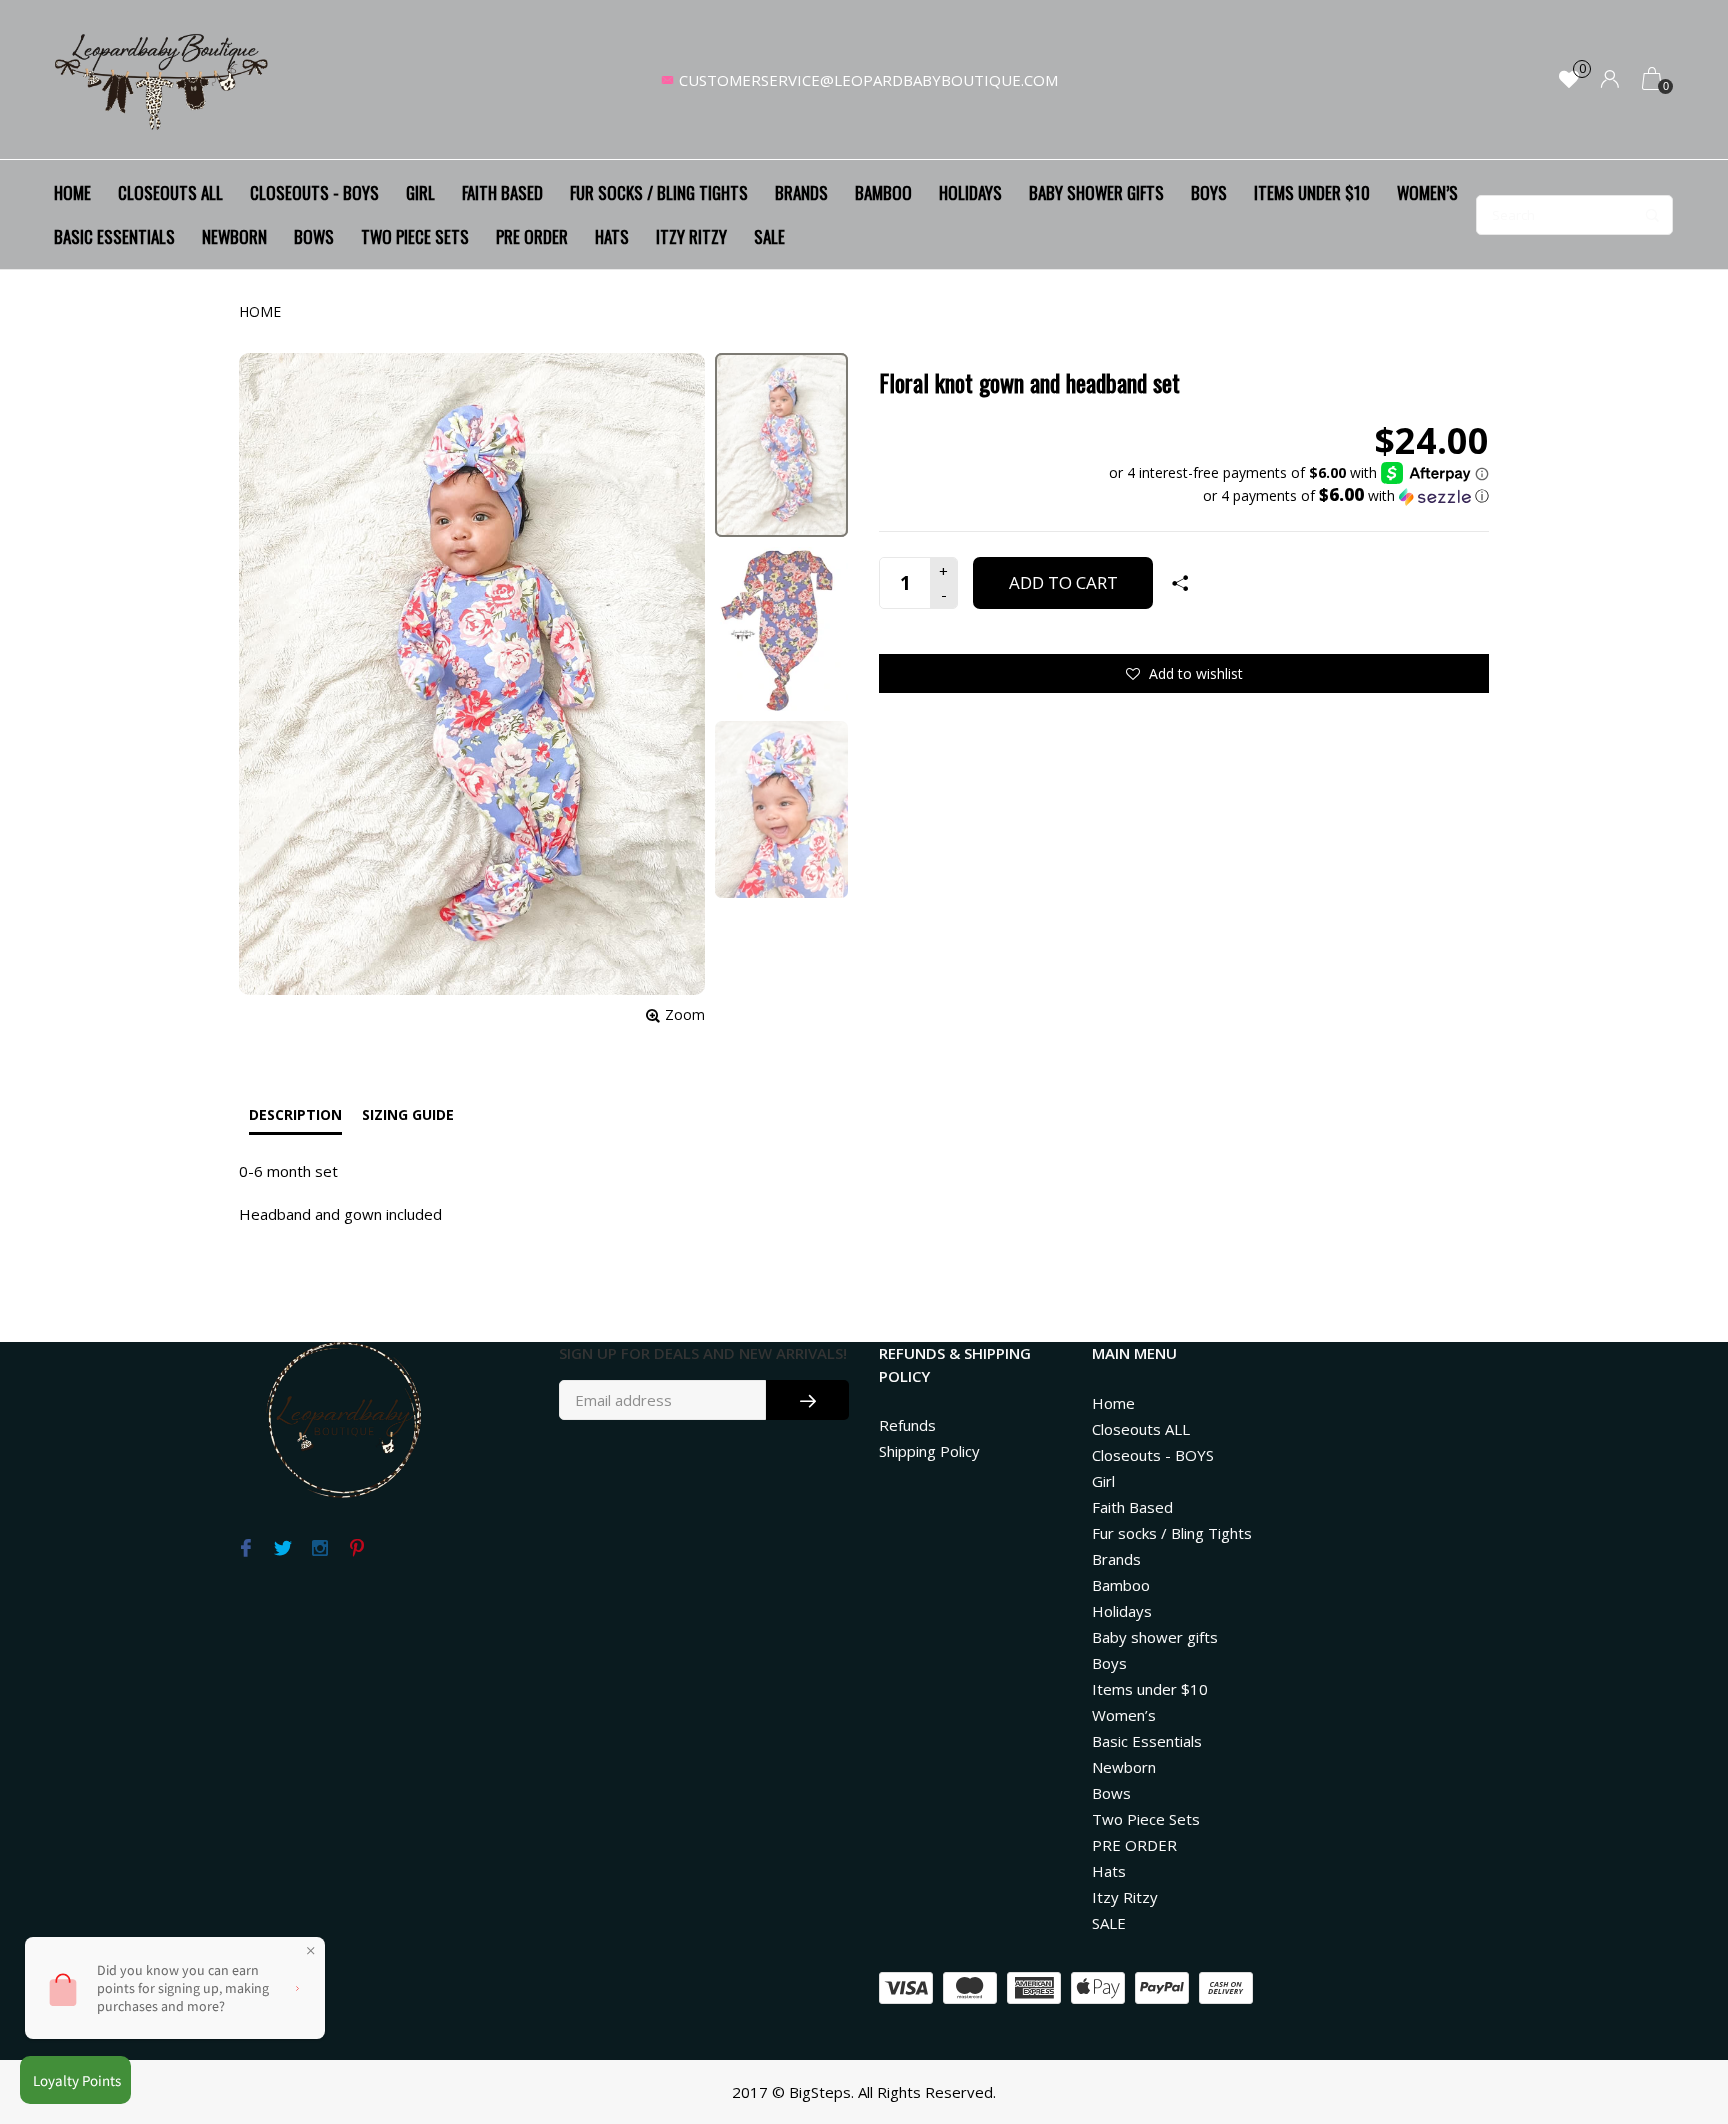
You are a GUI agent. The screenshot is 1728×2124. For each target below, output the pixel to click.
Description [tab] (295, 1114)
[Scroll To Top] (1673, 1993)
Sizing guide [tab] (408, 1114)
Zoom (685, 1014)
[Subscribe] (807, 1400)
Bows (314, 236)
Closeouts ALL (170, 192)
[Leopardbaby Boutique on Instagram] (319, 1549)
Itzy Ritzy (691, 236)
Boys (1209, 192)
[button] (1299, 496)
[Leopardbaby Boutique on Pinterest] (356, 1549)
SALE (769, 236)
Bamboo (883, 192)
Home (72, 192)
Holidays (970, 192)
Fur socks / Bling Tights (659, 192)
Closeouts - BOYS (314, 192)
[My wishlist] (1569, 80)
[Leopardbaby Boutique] (163, 80)
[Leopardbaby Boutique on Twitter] (282, 1549)
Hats (612, 236)
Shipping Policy (929, 1451)
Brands (801, 192)
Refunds (907, 1425)
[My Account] (1610, 80)
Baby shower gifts (1096, 192)
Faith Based (502, 192)
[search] (1574, 215)
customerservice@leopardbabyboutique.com (868, 80)
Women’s (1427, 192)
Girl (420, 192)
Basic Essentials (114, 236)
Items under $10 (1312, 192)
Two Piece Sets (415, 236)
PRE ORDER (532, 236)
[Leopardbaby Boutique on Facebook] (245, 1549)
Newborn (234, 236)
